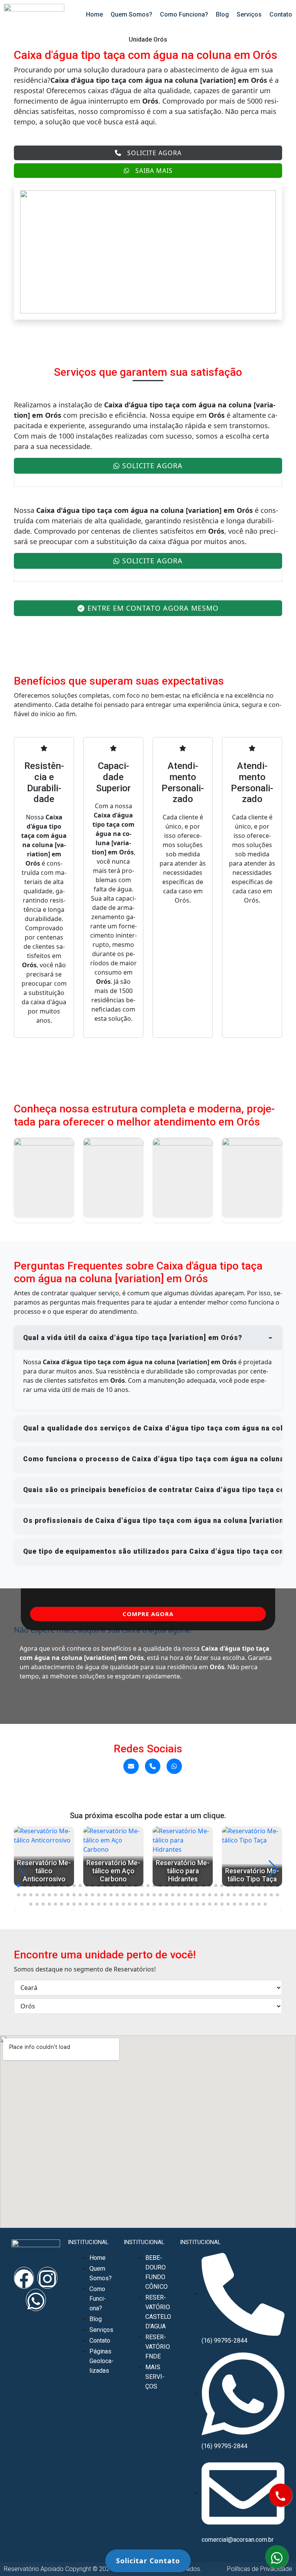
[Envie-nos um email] (131, 1766)
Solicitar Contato (148, 2561)
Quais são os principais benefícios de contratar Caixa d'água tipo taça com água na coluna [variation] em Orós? (153, 1490)
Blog (222, 14)
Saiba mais (154, 171)
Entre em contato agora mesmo (153, 608)
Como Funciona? (184, 14)
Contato (281, 14)
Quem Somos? (131, 14)
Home (94, 14)
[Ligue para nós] (153, 1766)
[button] (18, 1886)
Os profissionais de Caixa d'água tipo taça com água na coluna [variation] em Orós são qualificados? (153, 1521)
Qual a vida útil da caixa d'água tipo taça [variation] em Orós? (133, 1338)
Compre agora (148, 1614)
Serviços (249, 14)
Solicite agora (154, 153)
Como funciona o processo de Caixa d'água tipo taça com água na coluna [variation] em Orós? (153, 1459)
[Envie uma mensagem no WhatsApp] (174, 1766)
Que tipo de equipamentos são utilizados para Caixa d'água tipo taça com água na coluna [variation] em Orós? (153, 1551)
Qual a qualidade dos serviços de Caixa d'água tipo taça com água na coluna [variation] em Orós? (153, 1428)
